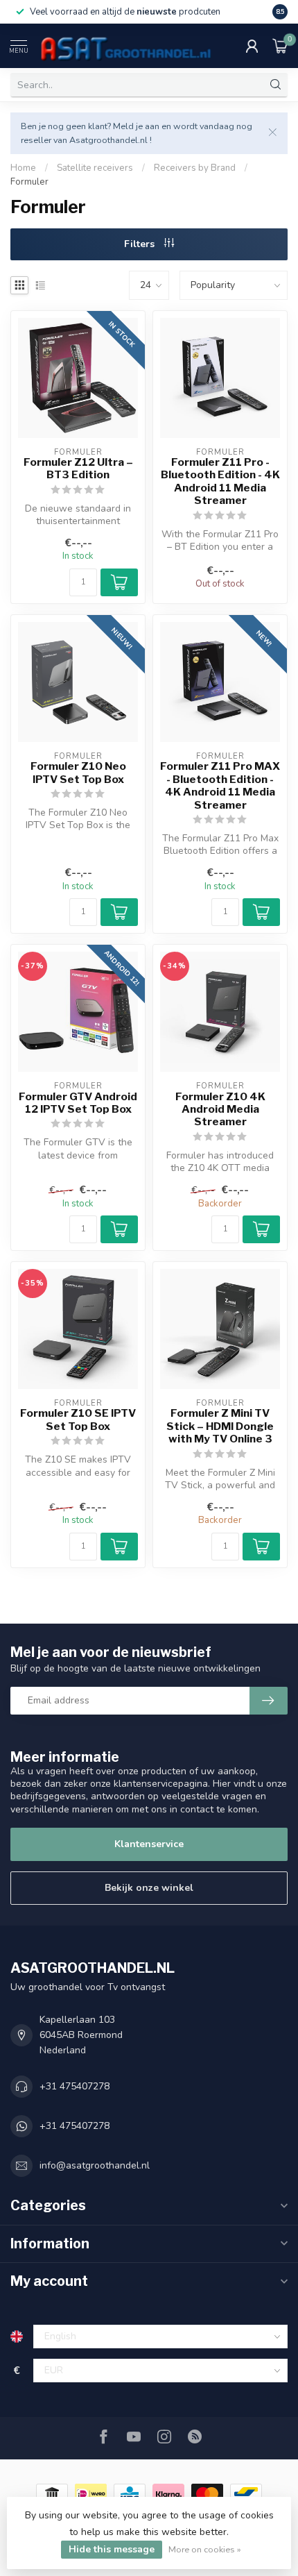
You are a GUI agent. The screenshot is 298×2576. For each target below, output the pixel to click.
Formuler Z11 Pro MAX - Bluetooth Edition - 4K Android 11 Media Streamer (220, 785)
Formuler (29, 182)
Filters (141, 244)
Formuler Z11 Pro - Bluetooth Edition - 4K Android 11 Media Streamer (220, 481)
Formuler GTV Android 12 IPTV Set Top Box (78, 1103)
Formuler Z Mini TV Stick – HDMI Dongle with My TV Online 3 (220, 1426)
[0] (280, 46)
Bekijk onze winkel (149, 1888)
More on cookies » (205, 2549)
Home (23, 168)
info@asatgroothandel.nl (95, 2165)
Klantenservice (149, 1844)
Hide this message (112, 2549)
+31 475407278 (74, 2086)
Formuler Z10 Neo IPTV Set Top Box (78, 773)
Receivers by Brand (195, 168)
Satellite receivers (95, 168)
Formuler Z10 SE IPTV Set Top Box (78, 1420)
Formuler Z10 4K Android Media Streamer (220, 1110)
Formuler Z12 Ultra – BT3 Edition (78, 469)
